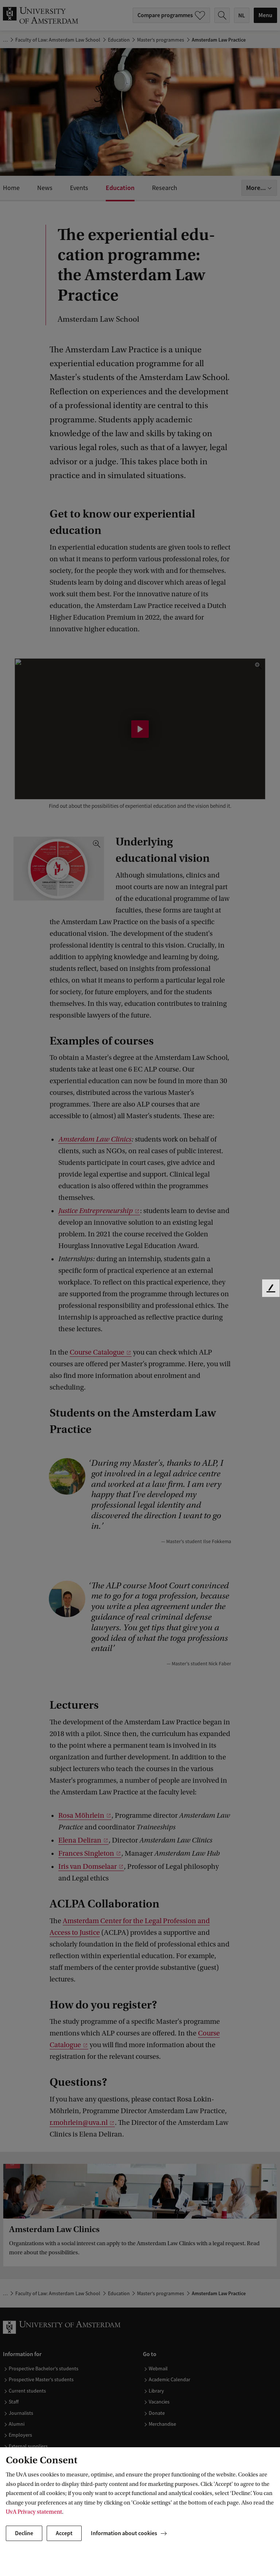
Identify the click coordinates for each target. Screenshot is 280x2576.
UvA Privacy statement (34, 2512)
